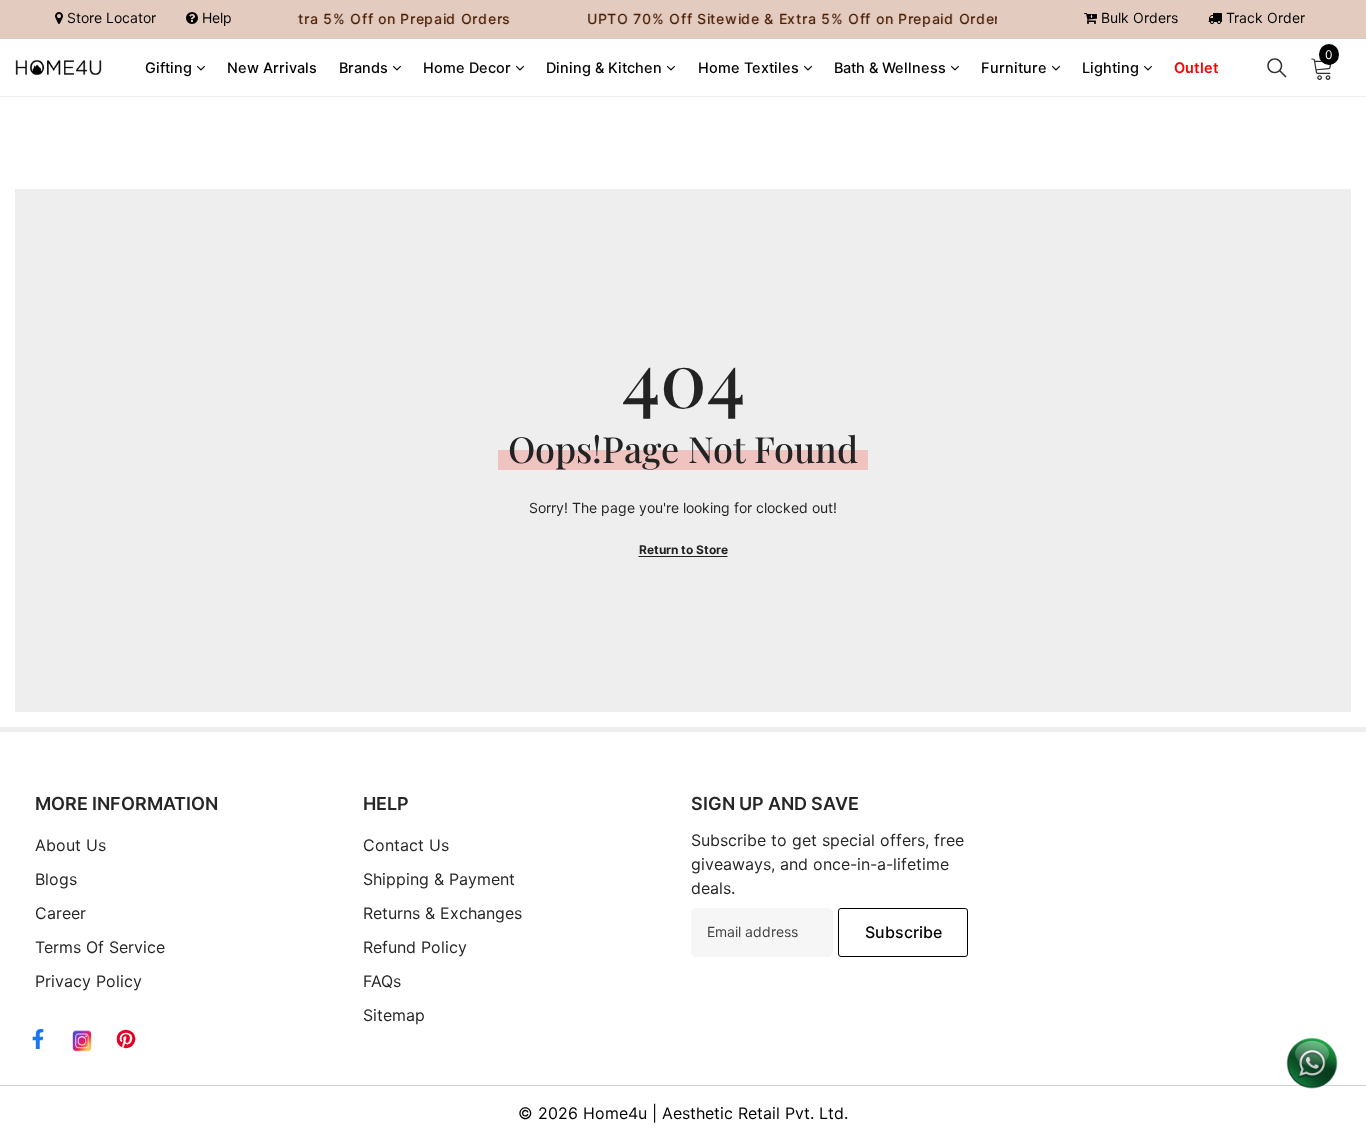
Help (215, 17)
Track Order (1263, 17)
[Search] (1277, 68)
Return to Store (683, 549)
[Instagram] (82, 1041)
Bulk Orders (1137, 17)
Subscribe (903, 932)
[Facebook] (38, 1039)
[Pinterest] (126, 1039)
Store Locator (109, 17)
